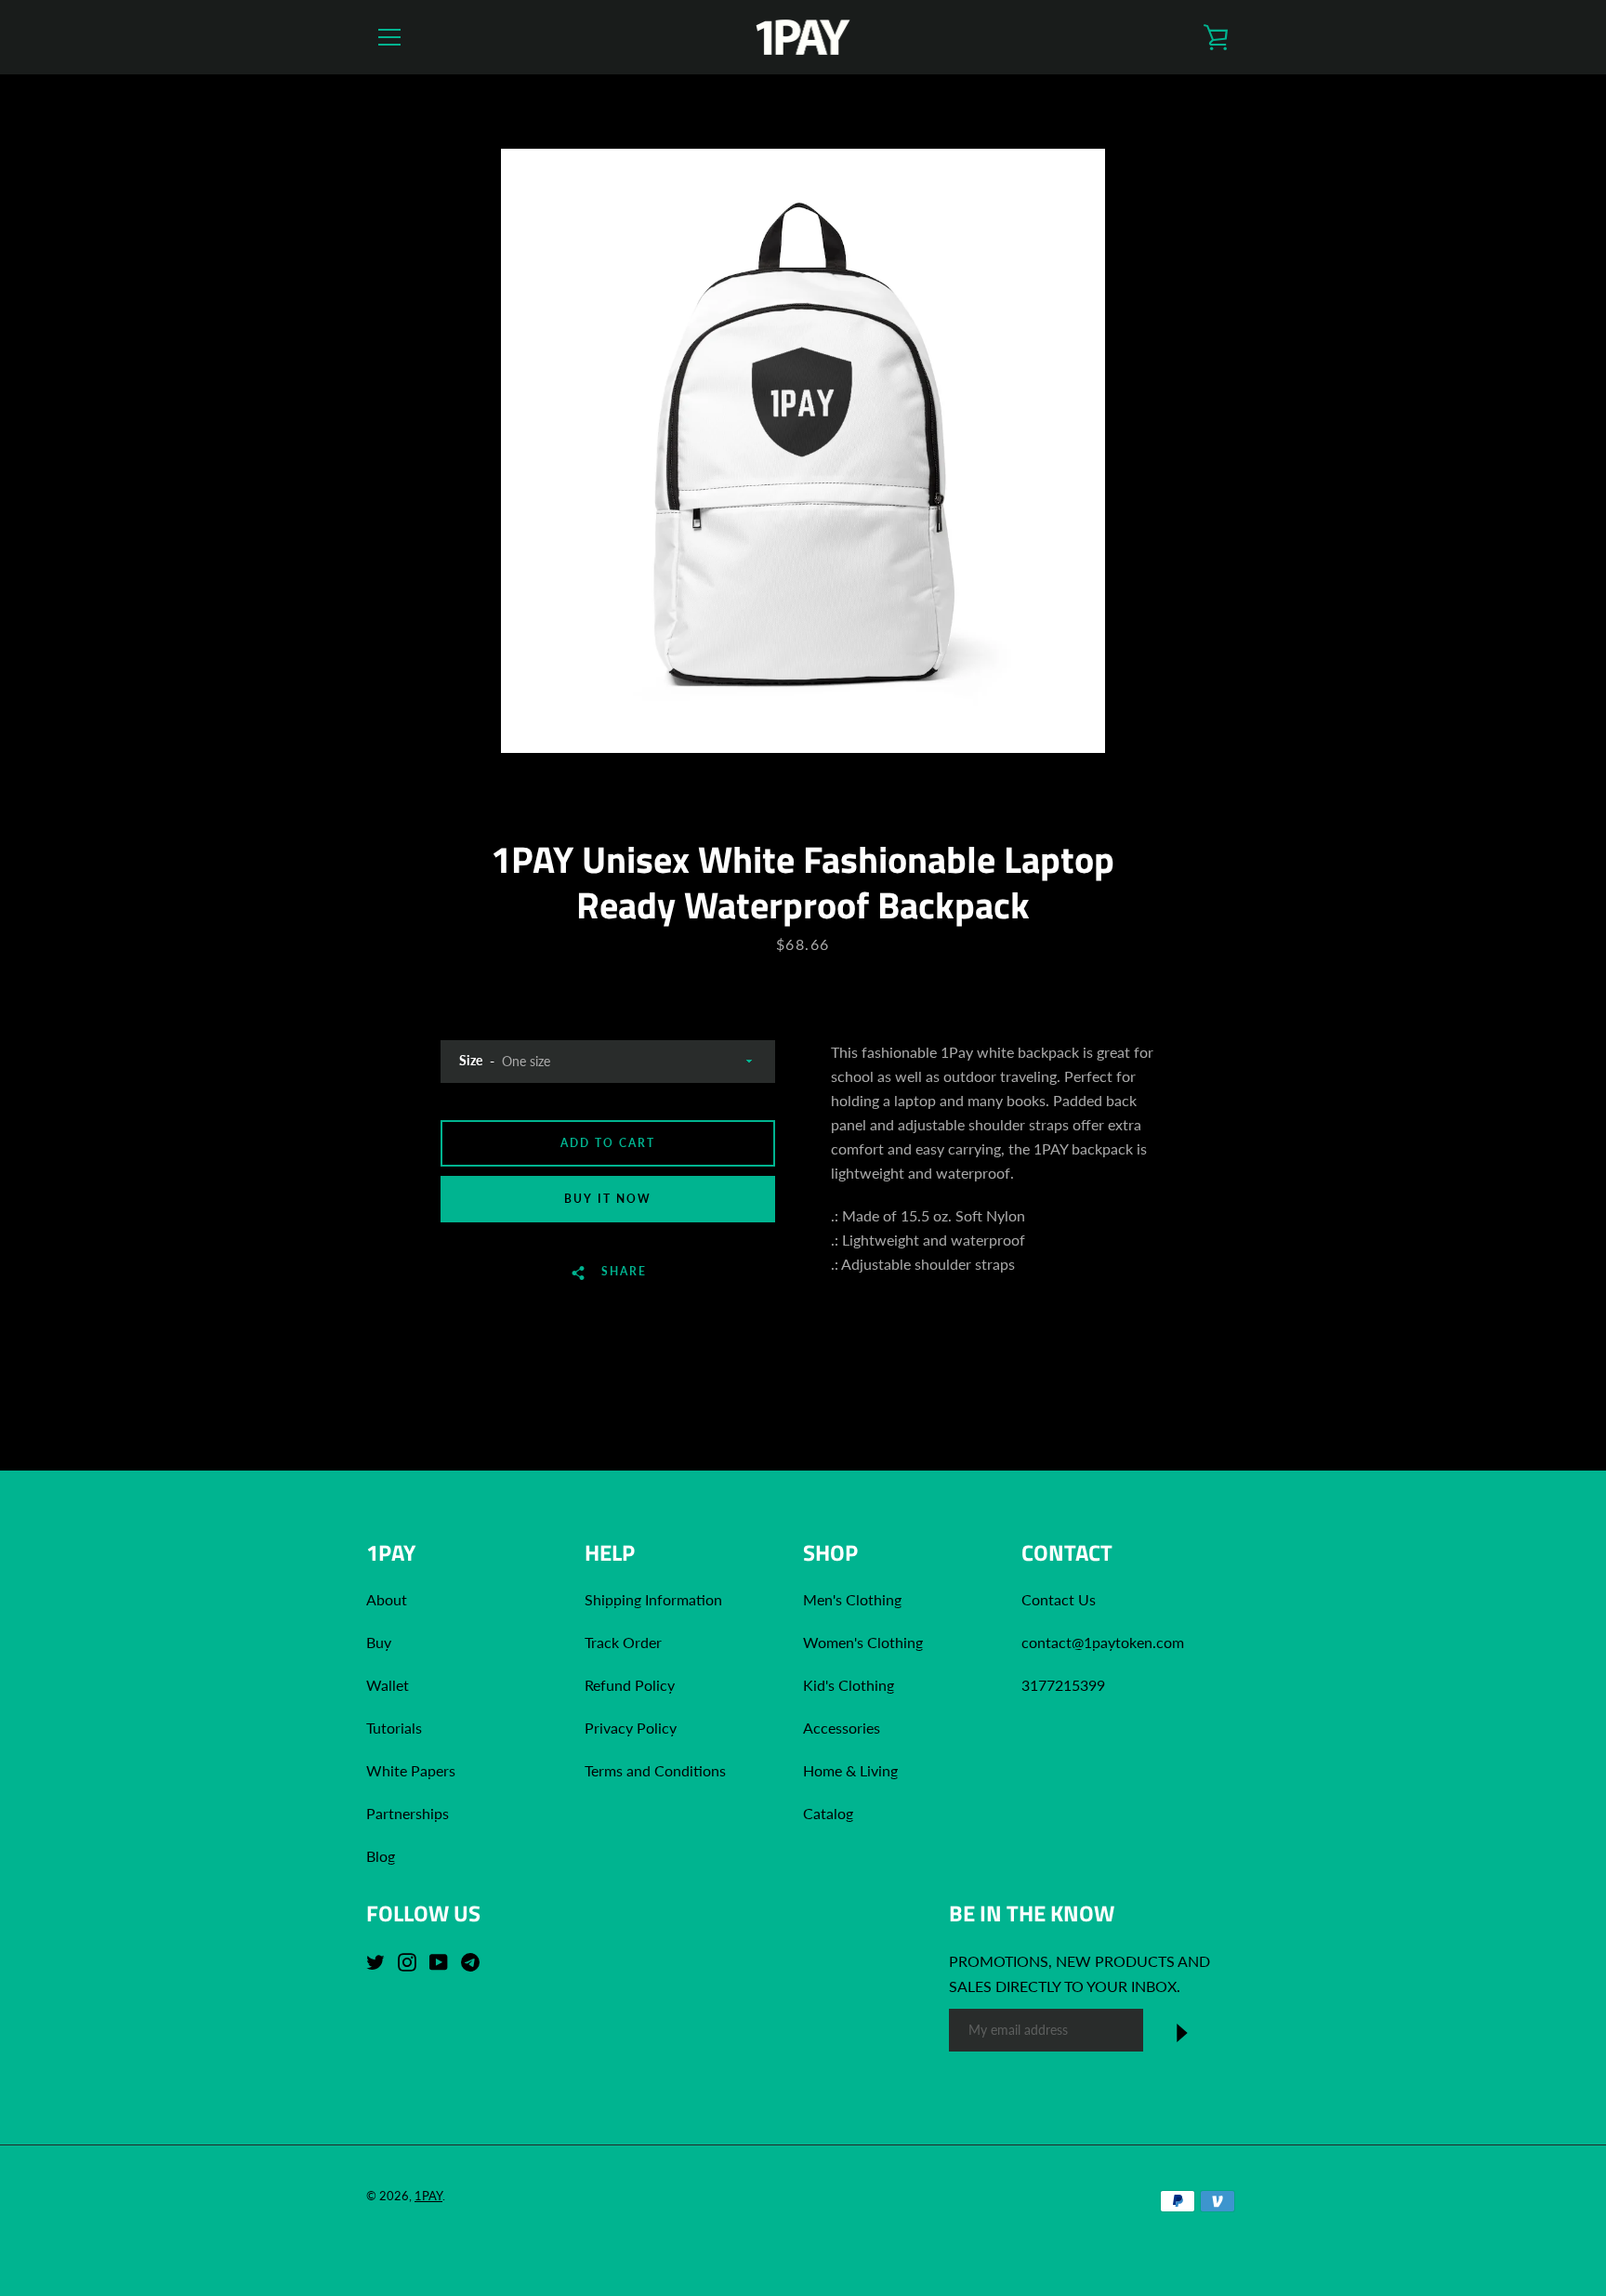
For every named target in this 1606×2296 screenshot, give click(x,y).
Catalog (828, 1813)
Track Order (623, 1642)
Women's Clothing (863, 1642)
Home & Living (850, 1770)
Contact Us (1059, 1599)
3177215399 (1063, 1685)
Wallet (388, 1685)
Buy (379, 1642)
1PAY (428, 2196)
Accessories (842, 1728)
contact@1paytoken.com (1103, 1642)
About (387, 1599)
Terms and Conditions (655, 1770)
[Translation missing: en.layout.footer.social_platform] (380, 1960)
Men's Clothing (852, 1599)
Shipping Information (655, 1599)
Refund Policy (630, 1685)
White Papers (411, 1770)
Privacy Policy (631, 1728)
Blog (381, 1856)
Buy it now (608, 1199)
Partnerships (408, 1813)
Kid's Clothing (849, 1685)
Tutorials (394, 1728)
